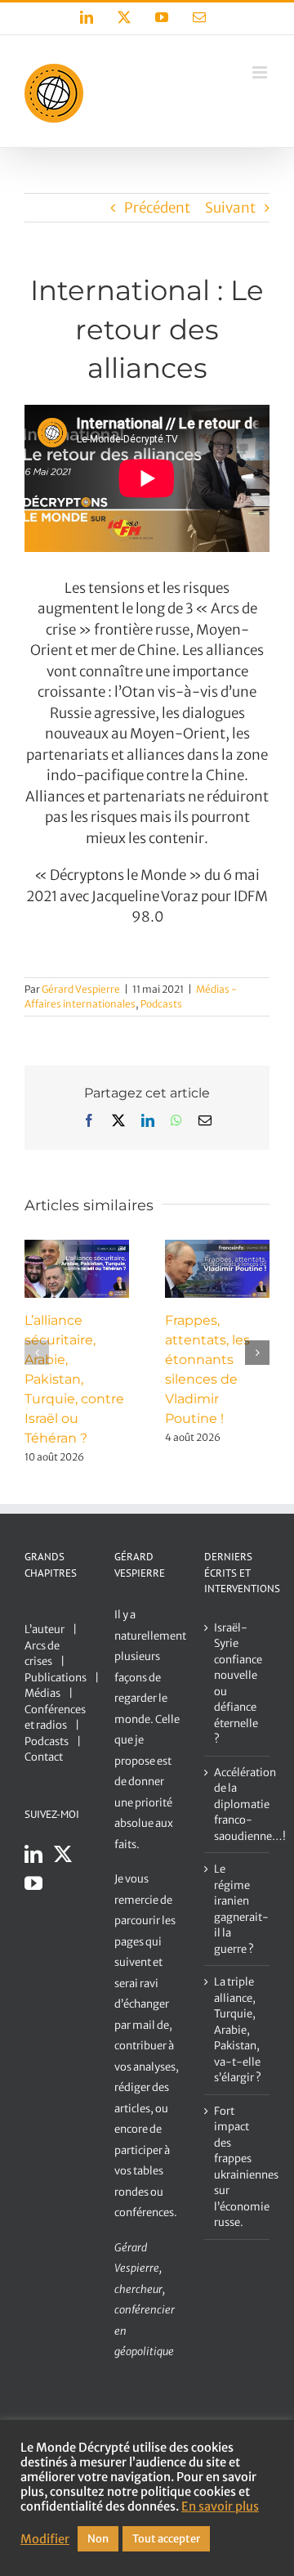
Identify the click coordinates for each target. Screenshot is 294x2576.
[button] (37, 1353)
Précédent (157, 208)
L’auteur (45, 1629)
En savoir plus (220, 2506)
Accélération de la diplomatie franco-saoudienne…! (238, 1804)
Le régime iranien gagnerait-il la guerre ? (238, 1909)
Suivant (230, 208)
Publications (56, 1678)
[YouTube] (33, 1883)
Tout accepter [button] (166, 2539)
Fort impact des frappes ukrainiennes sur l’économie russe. (238, 2167)
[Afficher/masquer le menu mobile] (261, 72)
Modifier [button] (45, 2539)
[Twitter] (63, 1854)
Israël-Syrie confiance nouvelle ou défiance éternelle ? (238, 1684)
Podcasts (161, 1004)
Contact (44, 1757)
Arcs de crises (42, 1654)
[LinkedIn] (33, 1854)
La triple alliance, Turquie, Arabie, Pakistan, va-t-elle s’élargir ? (238, 2030)
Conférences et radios (55, 1718)
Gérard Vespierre (81, 989)
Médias (42, 1693)
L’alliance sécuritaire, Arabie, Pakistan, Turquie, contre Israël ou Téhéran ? (74, 1379)
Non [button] (98, 2539)
